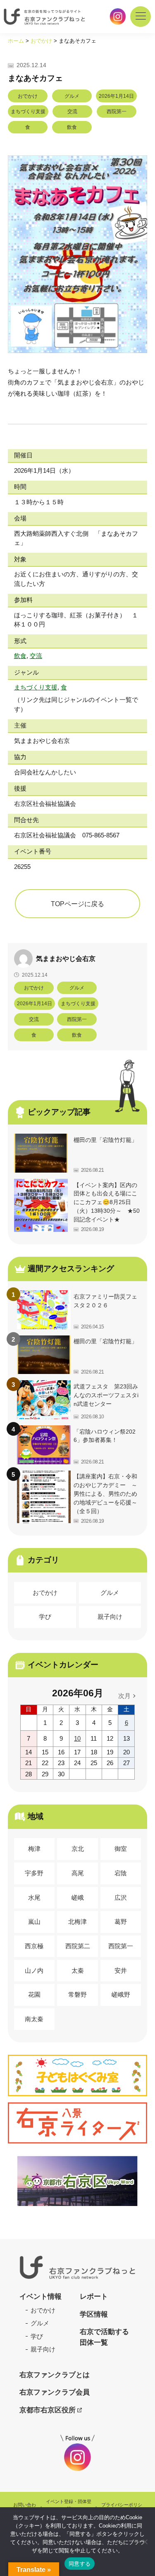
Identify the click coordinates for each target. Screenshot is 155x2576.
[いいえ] (145, 2542)
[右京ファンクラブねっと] (77, 2267)
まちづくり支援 (36, 687)
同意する (80, 2564)
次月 (124, 1696)
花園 (34, 1994)
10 (77, 1738)
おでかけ (45, 1593)
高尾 (78, 1873)
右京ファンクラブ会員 (55, 2392)
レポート (94, 2297)
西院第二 (78, 1946)
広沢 (121, 1898)
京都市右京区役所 (48, 2410)
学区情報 (94, 2314)
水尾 (34, 1898)
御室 (121, 1849)
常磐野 (77, 1994)
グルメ (110, 1593)
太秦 (78, 1970)
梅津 (34, 1849)
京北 (78, 1849)
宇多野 (34, 1873)
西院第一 (121, 1946)
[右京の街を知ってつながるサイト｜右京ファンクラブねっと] (46, 17)
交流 (36, 656)
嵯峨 (78, 1898)
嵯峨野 (121, 1994)
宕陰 (121, 1873)
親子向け (110, 1617)
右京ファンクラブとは (55, 2375)
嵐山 (34, 1922)
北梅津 (77, 1922)
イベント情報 (41, 2297)
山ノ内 (34, 1970)
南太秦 (34, 2019)
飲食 (20, 656)
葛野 (121, 1922)
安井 (121, 1970)
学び (45, 1617)
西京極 (34, 1946)
